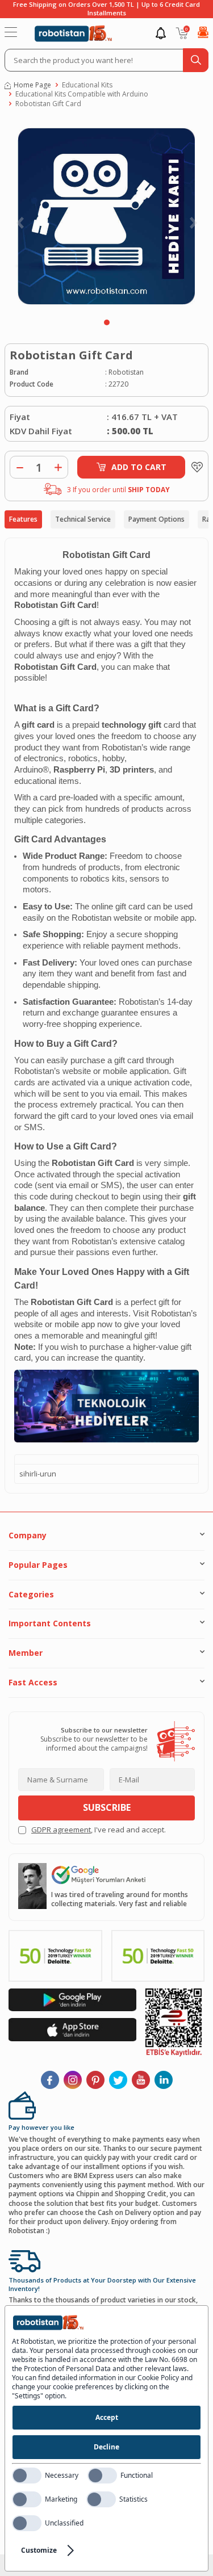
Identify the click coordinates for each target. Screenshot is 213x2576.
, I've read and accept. (99, 1830)
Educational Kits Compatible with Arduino (82, 94)
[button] (107, 322)
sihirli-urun (38, 1474)
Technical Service (83, 519)
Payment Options (156, 519)
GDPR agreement (61, 1830)
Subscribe (107, 1807)
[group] (106, 216)
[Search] (196, 60)
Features (23, 519)
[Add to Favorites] (194, 467)
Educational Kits (87, 85)
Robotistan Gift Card (48, 104)
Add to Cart (139, 467)
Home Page (32, 85)
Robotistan (126, 372)
